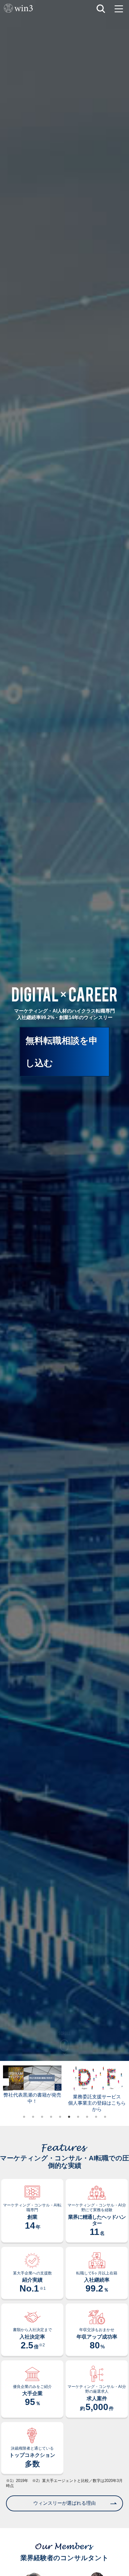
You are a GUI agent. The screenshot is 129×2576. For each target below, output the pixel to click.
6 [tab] (69, 2117)
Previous (5, 2082)
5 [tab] (60, 2117)
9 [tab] (96, 2117)
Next (124, 2082)
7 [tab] (78, 2117)
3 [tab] (42, 2117)
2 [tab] (33, 2117)
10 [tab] (105, 2117)
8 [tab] (87, 2117)
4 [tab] (51, 2117)
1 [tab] (24, 2117)
